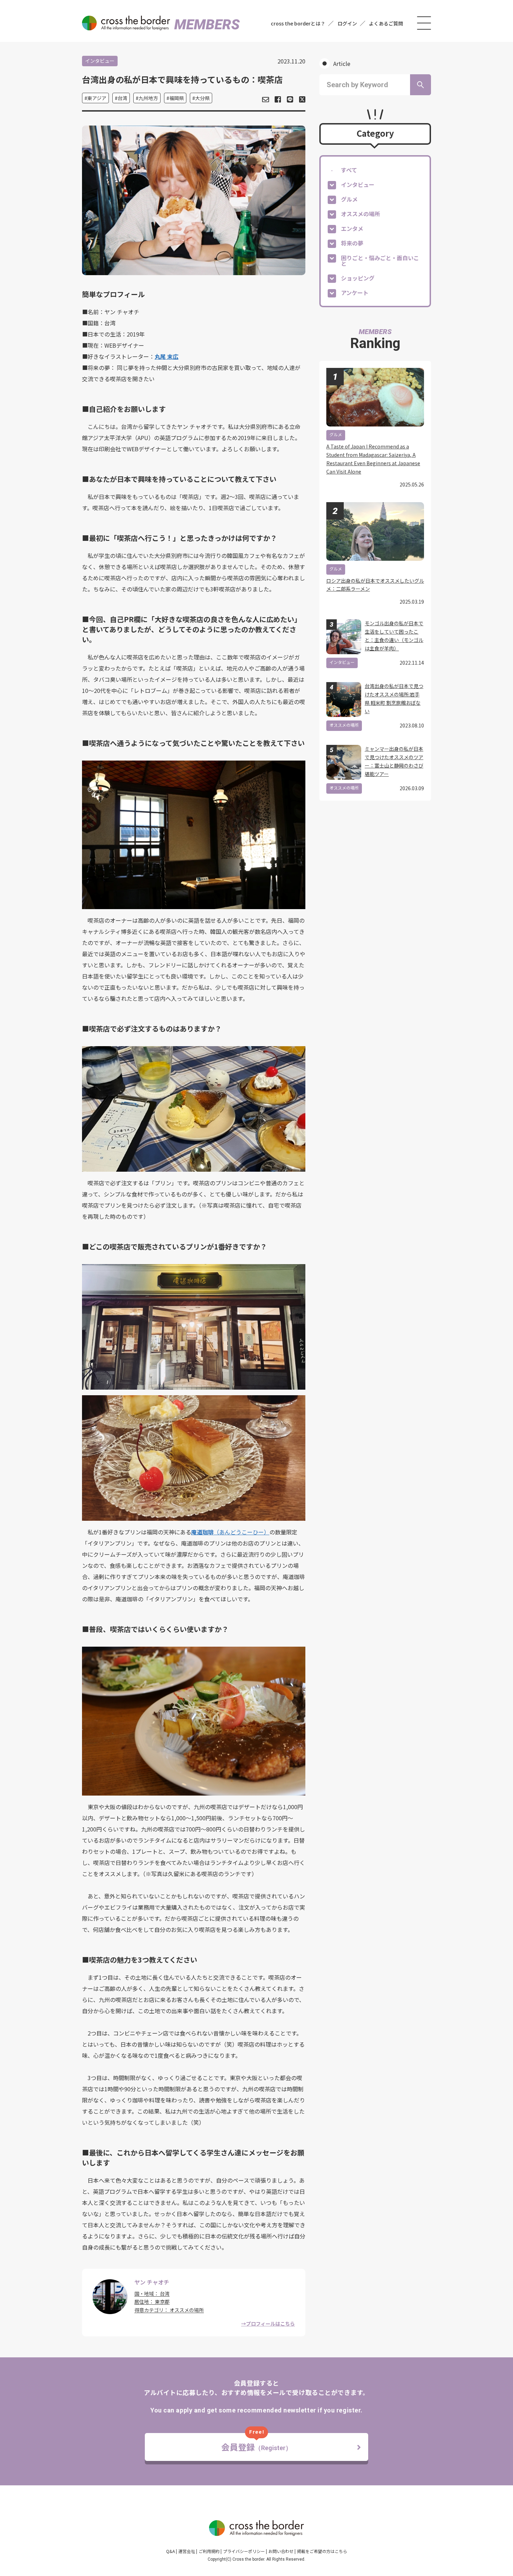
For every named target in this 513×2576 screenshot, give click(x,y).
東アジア (97, 98)
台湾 (122, 98)
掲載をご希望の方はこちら (322, 2551)
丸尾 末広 (166, 356)
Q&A (170, 2551)
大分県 (202, 98)
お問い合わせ (281, 2551)
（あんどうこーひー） (241, 1532)
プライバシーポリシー (244, 2551)
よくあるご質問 (386, 23)
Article (342, 63)
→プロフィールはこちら (268, 2324)
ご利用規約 (209, 2551)
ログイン (347, 23)
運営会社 (187, 2551)
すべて (349, 170)
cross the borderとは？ (298, 23)
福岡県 (177, 98)
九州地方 (148, 98)
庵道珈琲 (202, 1532)
